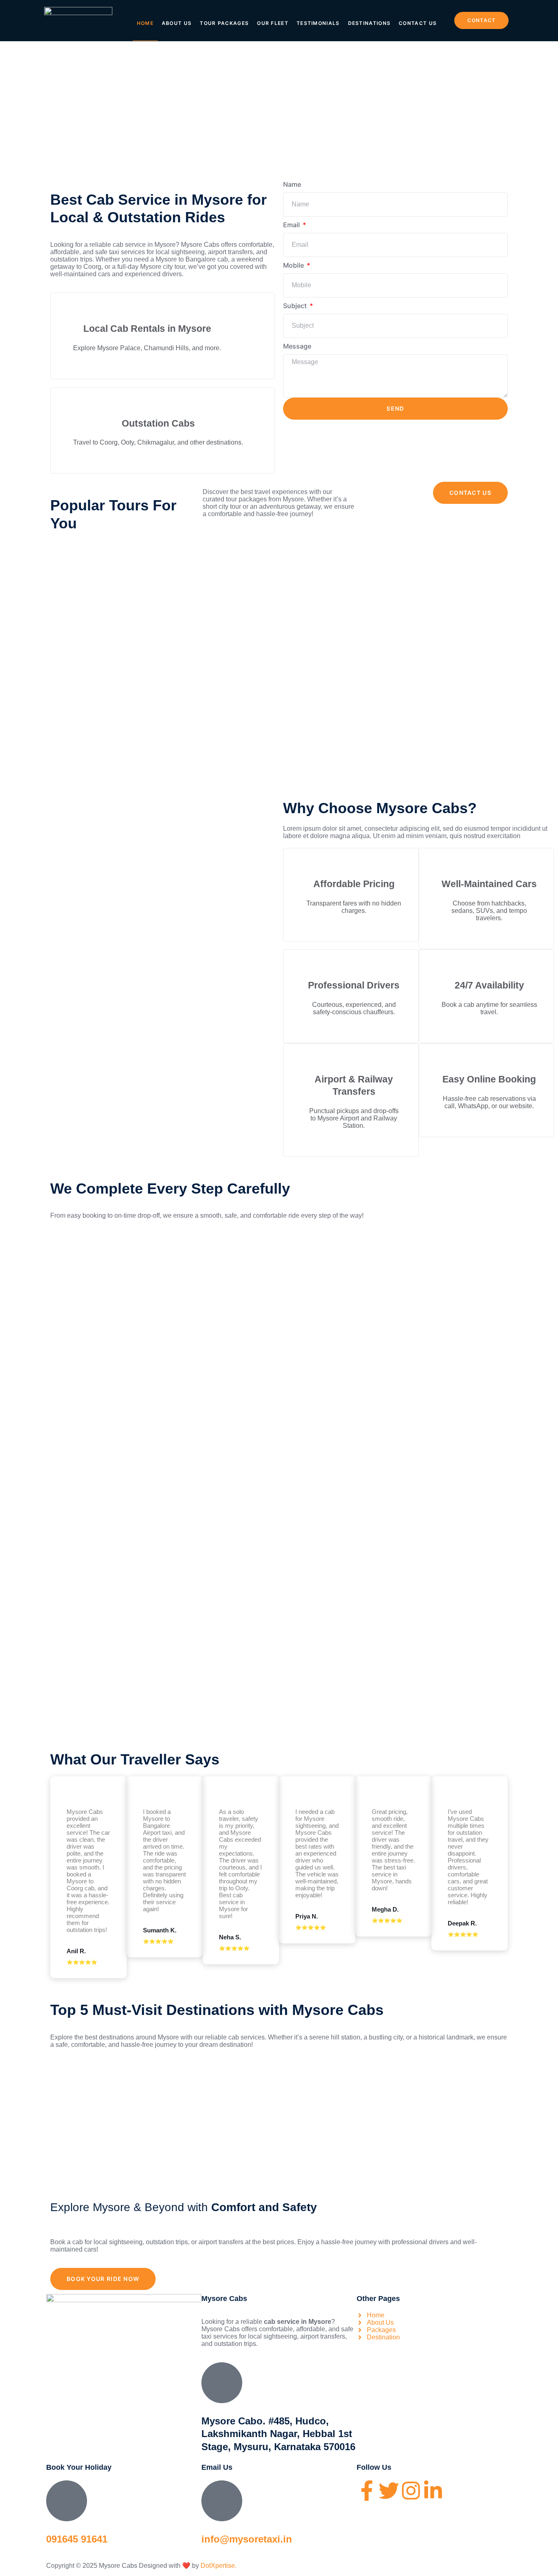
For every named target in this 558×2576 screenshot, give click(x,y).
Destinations (369, 23)
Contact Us (418, 23)
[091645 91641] (67, 2501)
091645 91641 (77, 2539)
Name (292, 184)
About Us (177, 23)
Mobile (294, 265)
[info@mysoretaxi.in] (222, 2501)
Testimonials (318, 23)
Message (297, 346)
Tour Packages (224, 23)
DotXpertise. (218, 2566)
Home (145, 23)
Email (292, 225)
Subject (296, 306)
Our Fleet (273, 23)
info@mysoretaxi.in (247, 2539)
